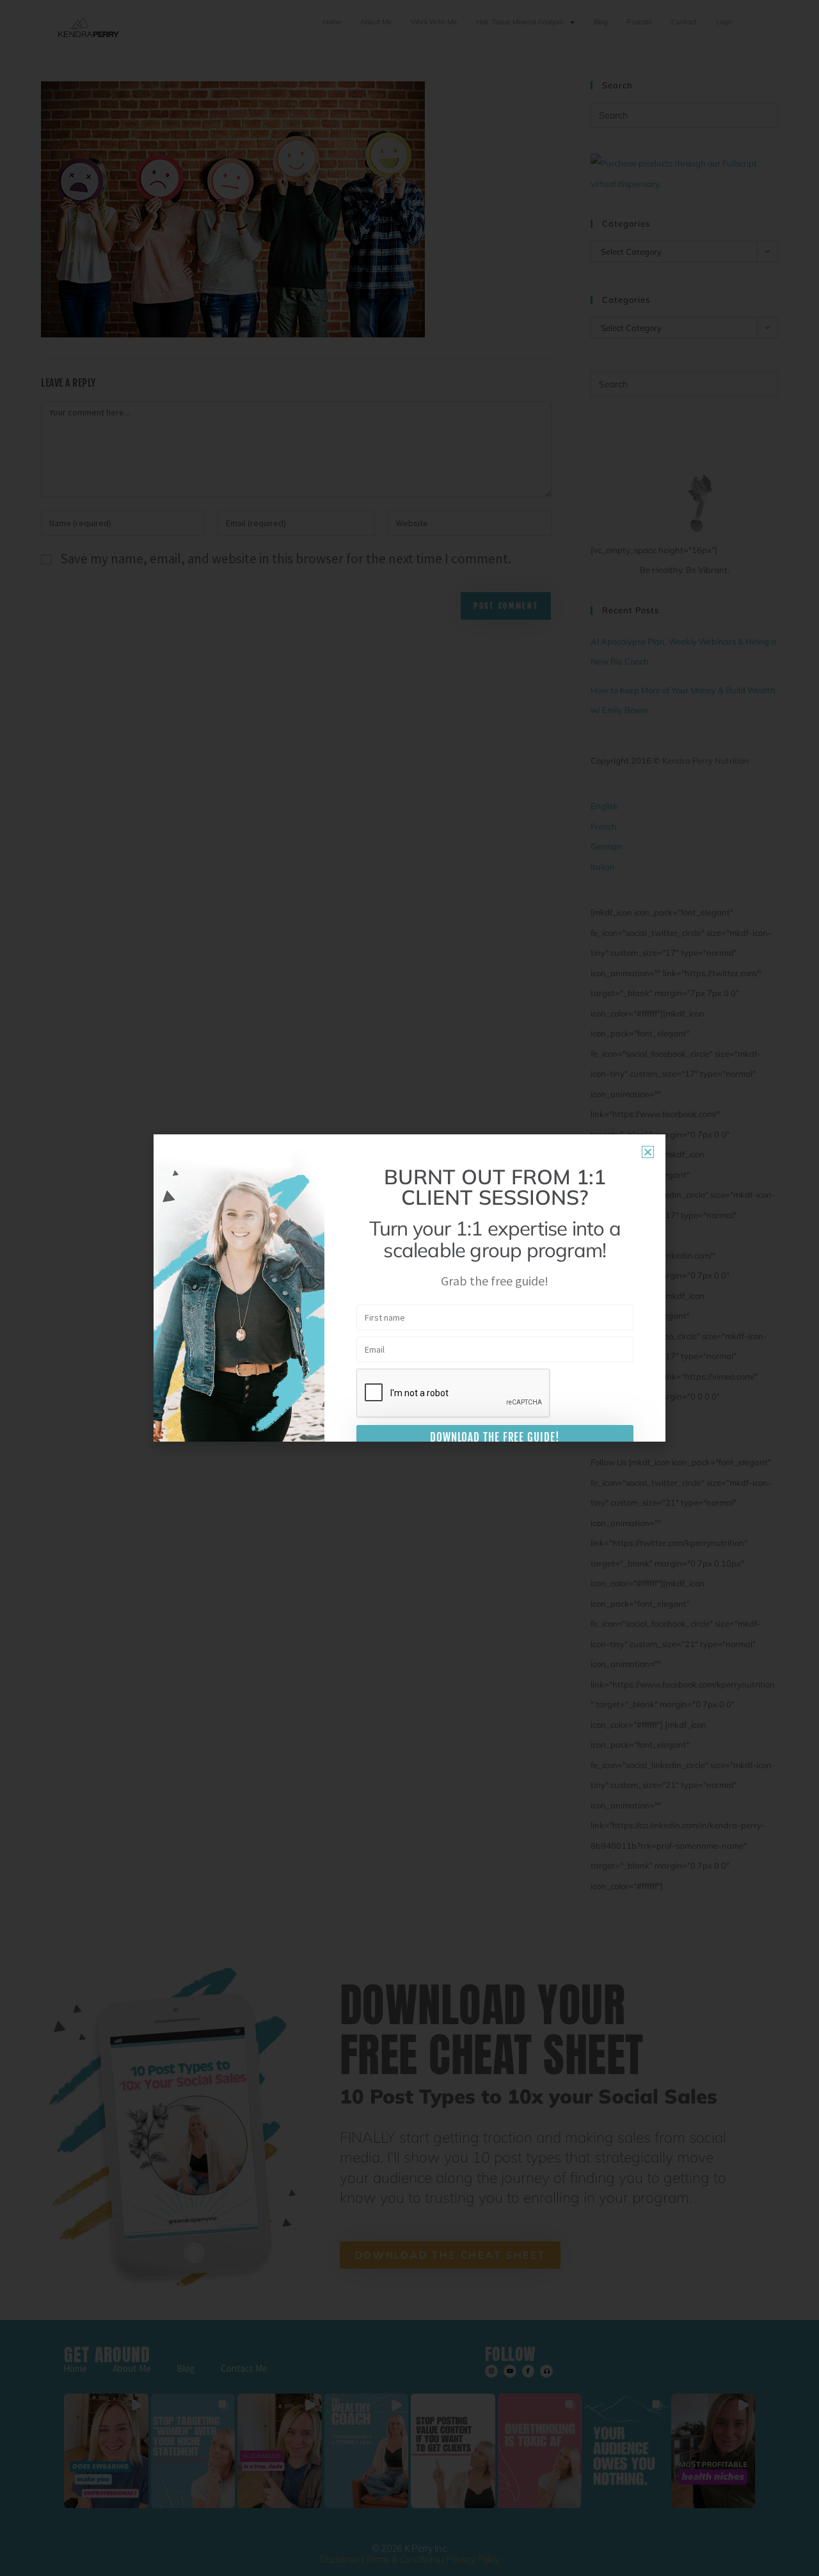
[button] (648, 1152)
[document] (409, 1288)
